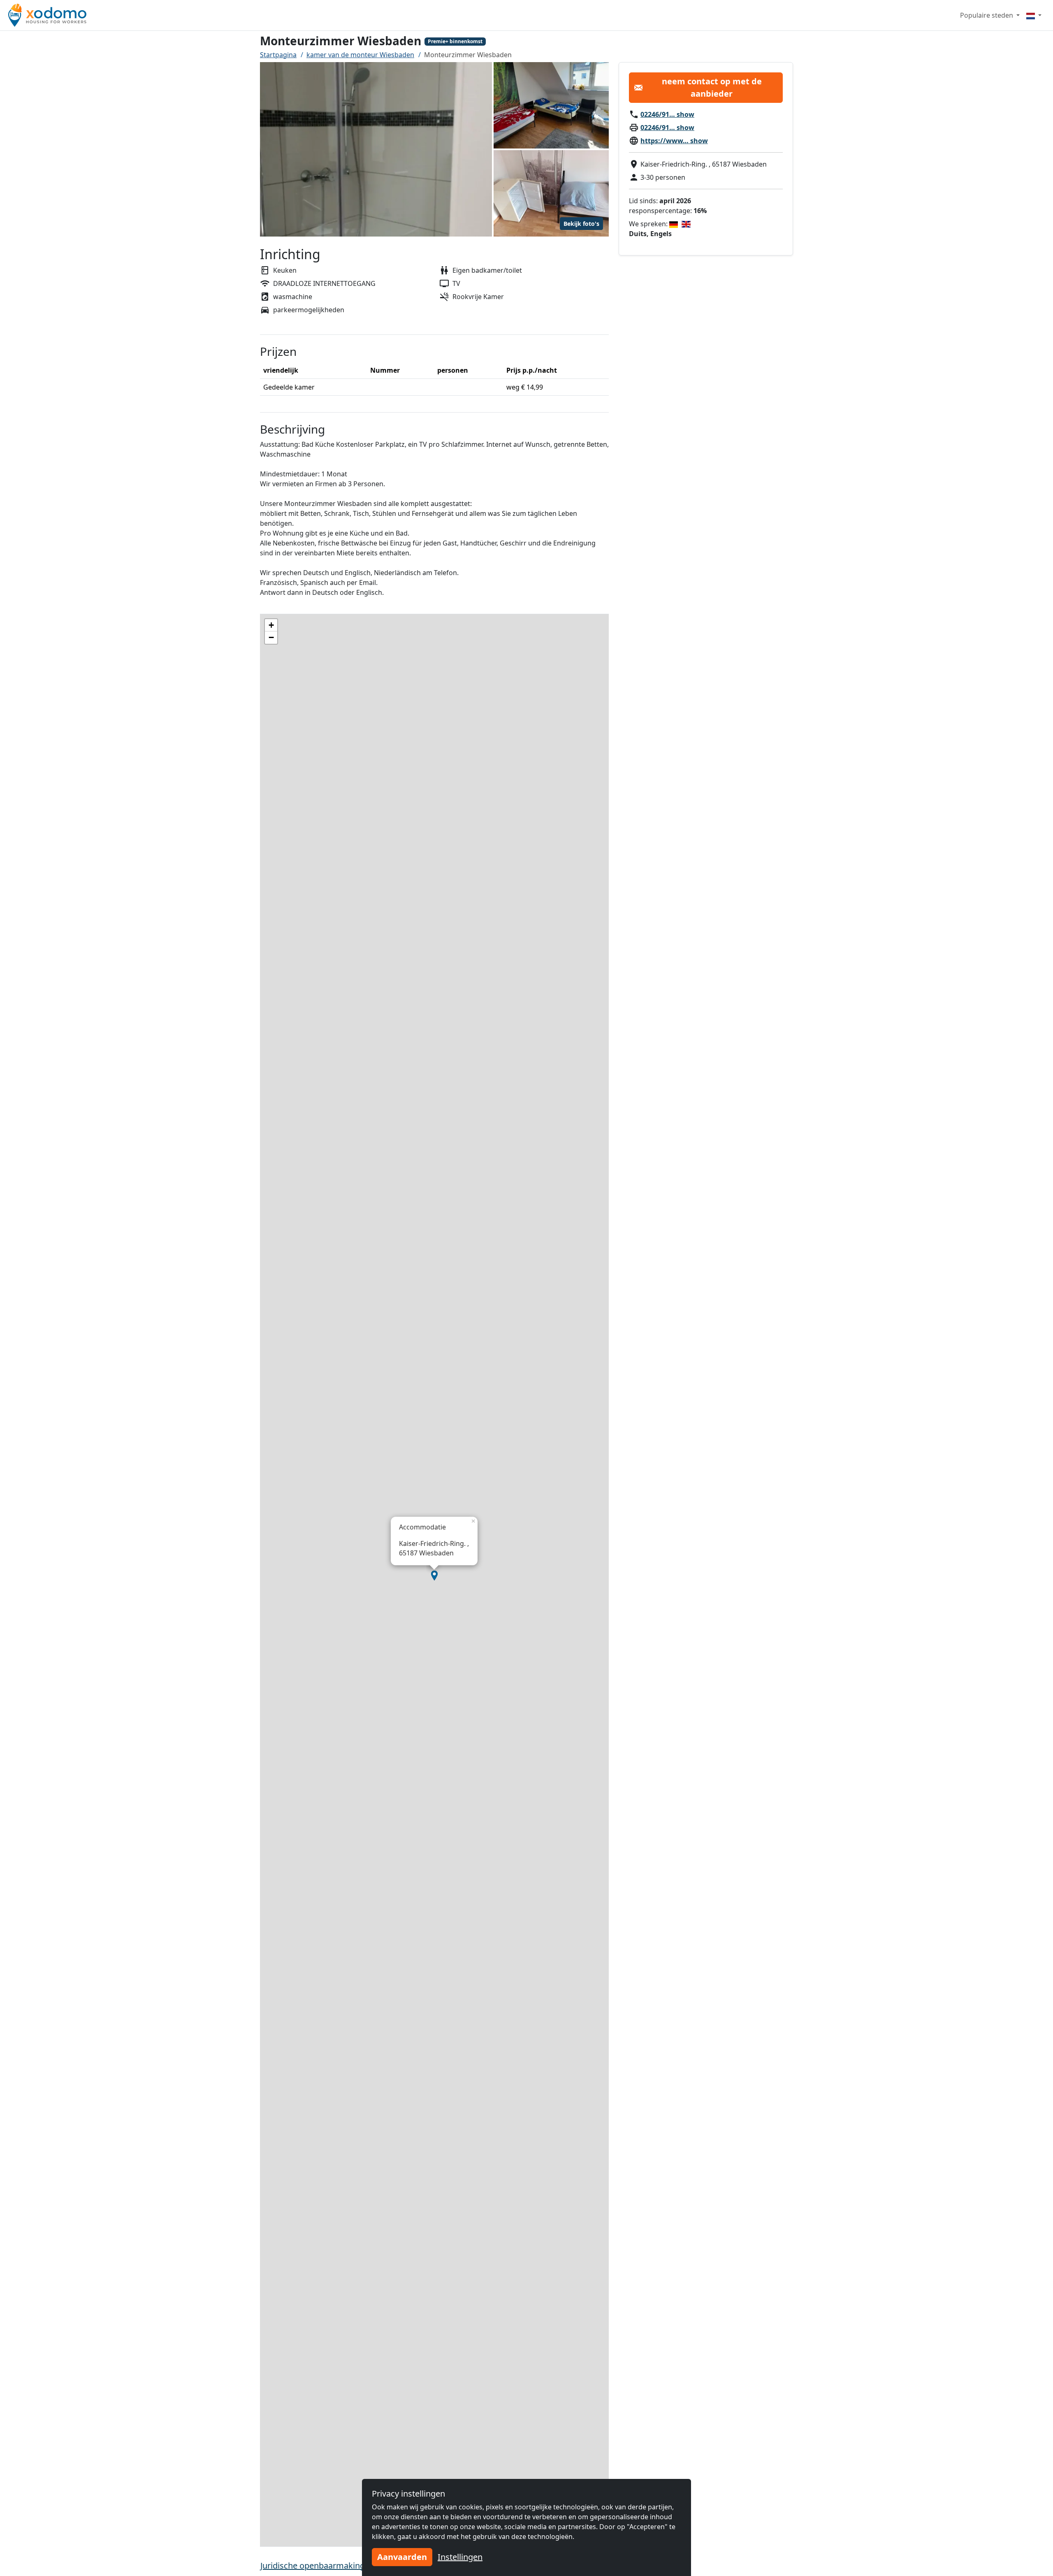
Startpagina (278, 55)
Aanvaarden (402, 2557)
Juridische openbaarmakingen (317, 2566)
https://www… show (674, 141)
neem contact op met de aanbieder (712, 87)
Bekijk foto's (581, 224)
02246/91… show (667, 114)
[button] (434, 1576)
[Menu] (1034, 15)
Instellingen (460, 2557)
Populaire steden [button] (987, 15)
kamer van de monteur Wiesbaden (360, 55)
